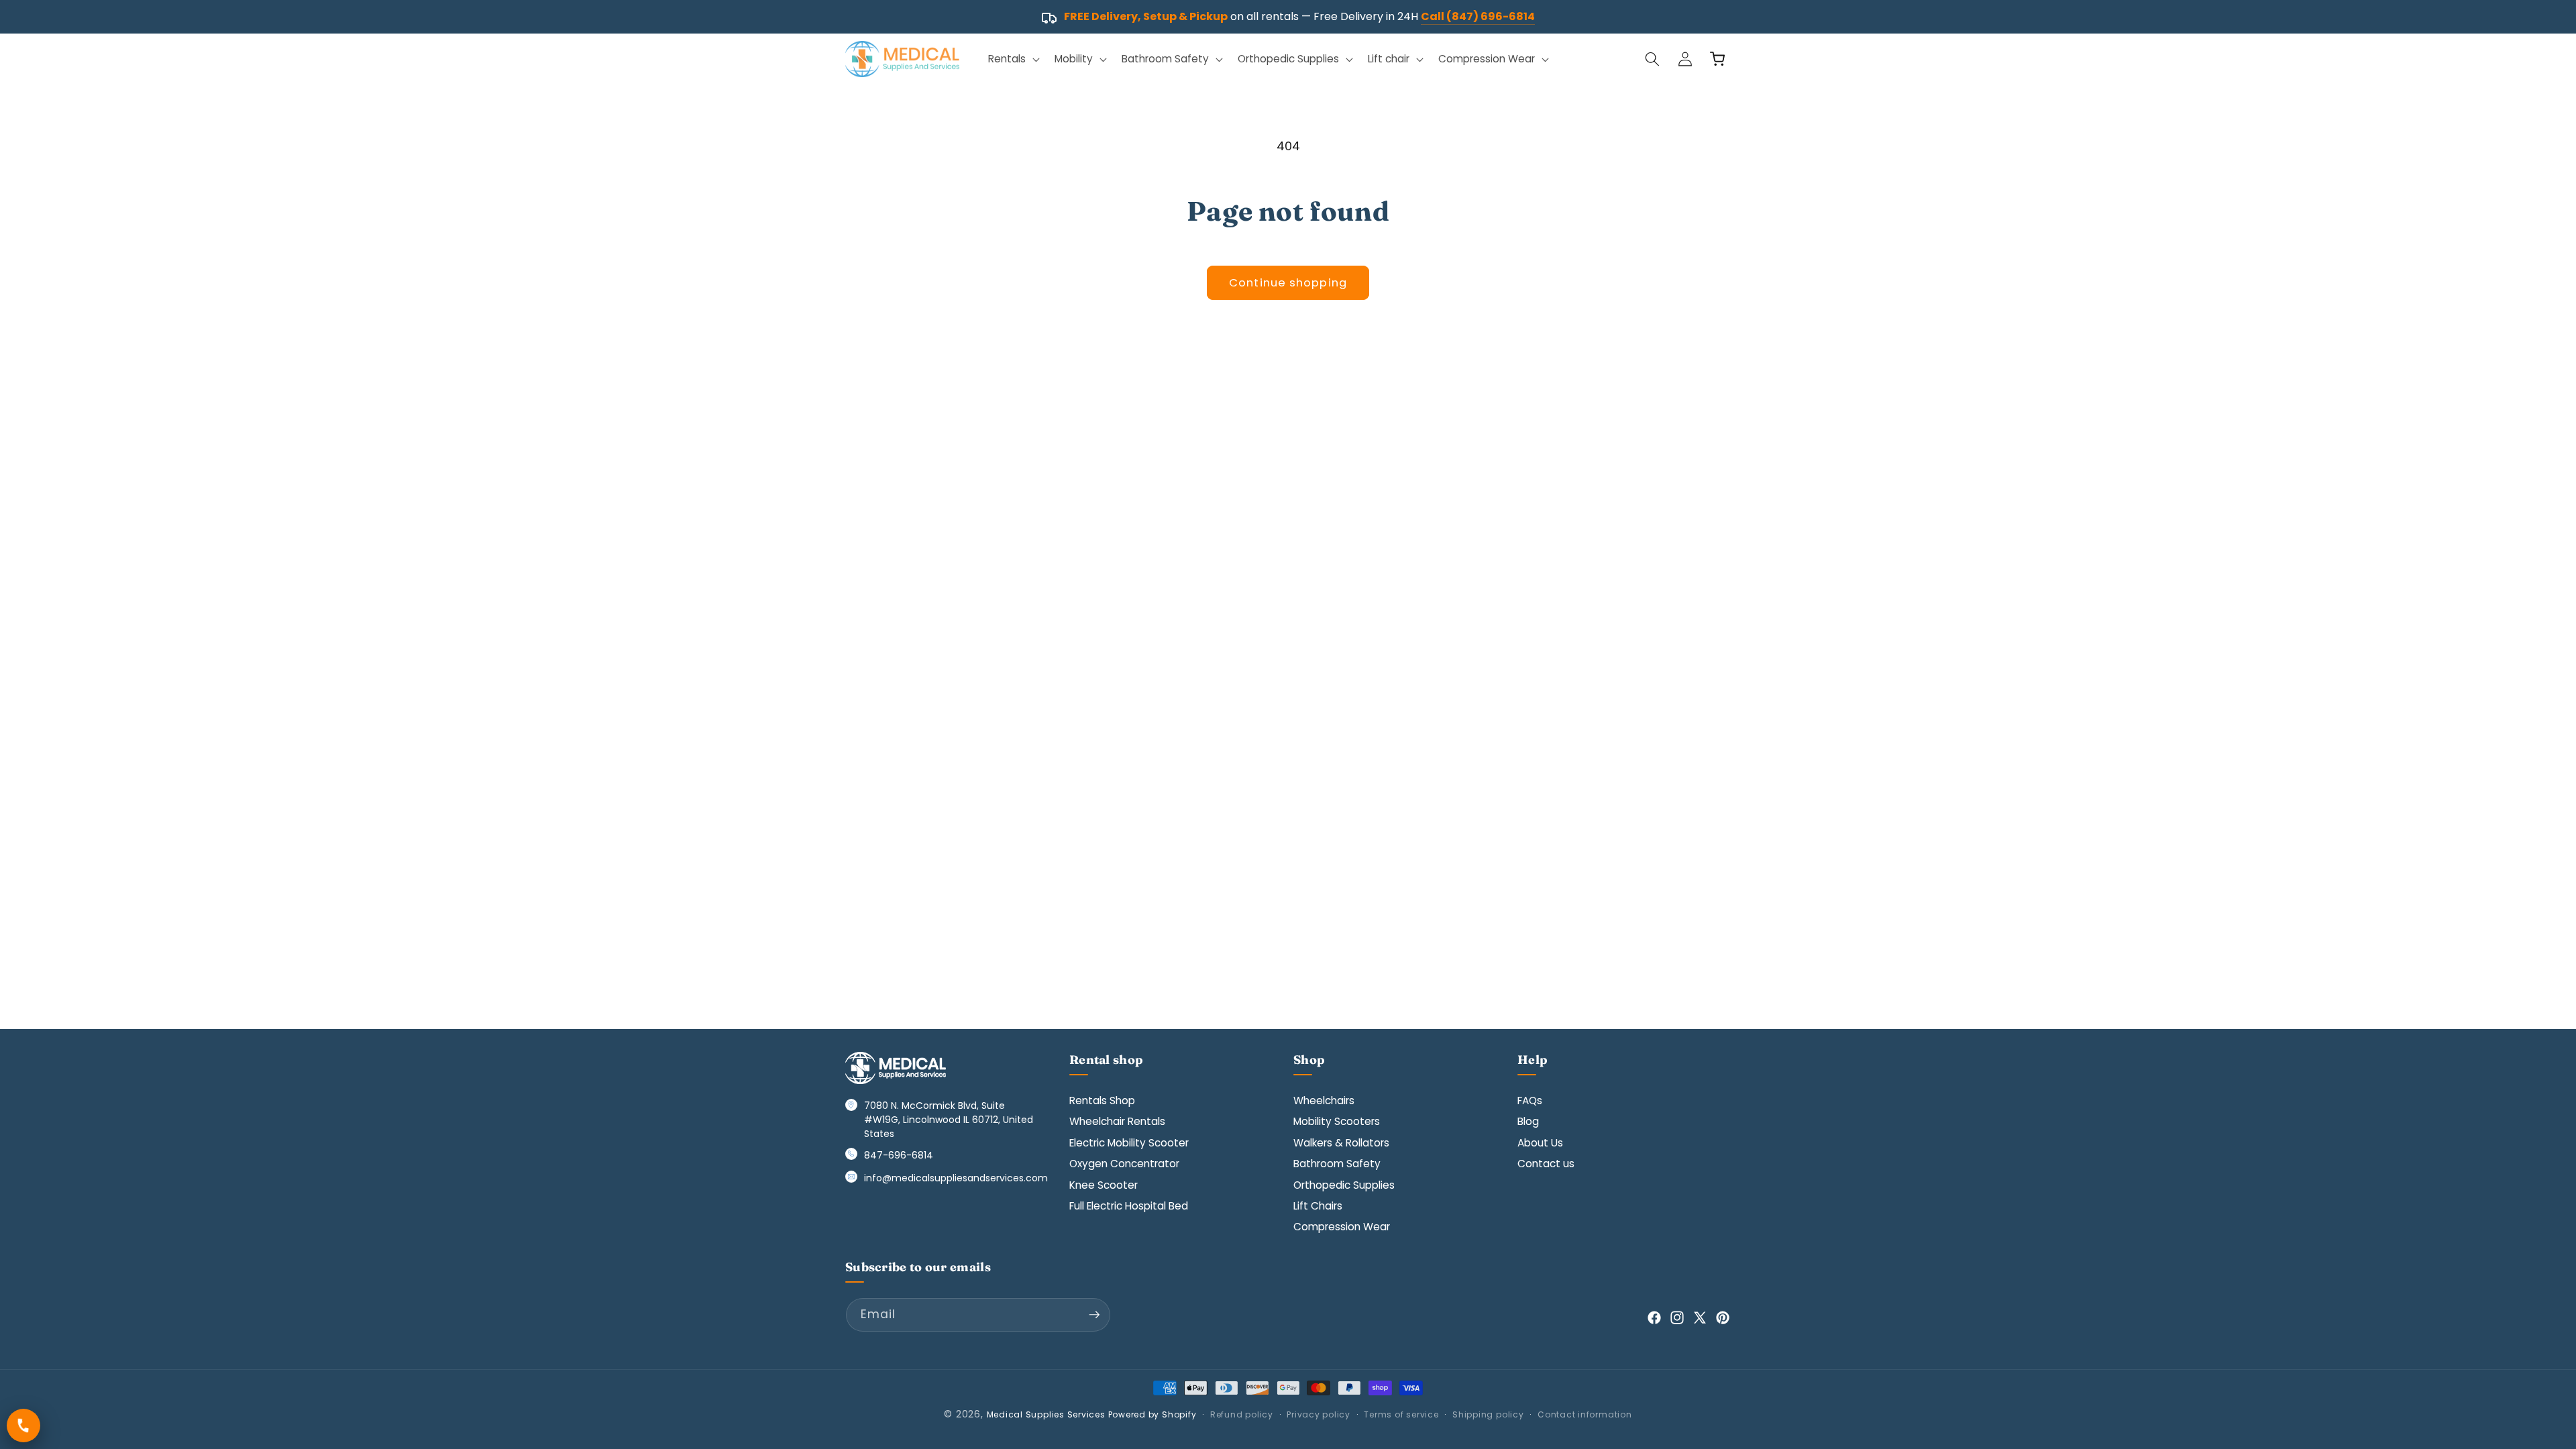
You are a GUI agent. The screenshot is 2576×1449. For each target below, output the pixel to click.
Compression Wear (1342, 1227)
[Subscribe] (1094, 1315)
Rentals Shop (1102, 1101)
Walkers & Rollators (1341, 1143)
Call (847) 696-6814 (1478, 16)
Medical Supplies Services (1046, 1414)
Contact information (1585, 1414)
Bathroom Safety (1337, 1164)
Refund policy (1242, 1414)
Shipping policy (1488, 1414)
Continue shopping (1288, 283)
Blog (1528, 1121)
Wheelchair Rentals (1117, 1121)
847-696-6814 (899, 1155)
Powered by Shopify (1152, 1414)
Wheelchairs (1324, 1101)
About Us (1540, 1143)
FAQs (1530, 1101)
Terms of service (1401, 1414)
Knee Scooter (1104, 1185)
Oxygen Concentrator (1124, 1164)
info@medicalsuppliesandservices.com (956, 1178)
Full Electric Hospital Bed (1129, 1206)
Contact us (1546, 1164)
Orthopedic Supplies (1344, 1185)
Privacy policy (1319, 1414)
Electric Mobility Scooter (1129, 1143)
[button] (1013, 59)
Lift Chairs (1318, 1206)
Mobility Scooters (1337, 1121)
